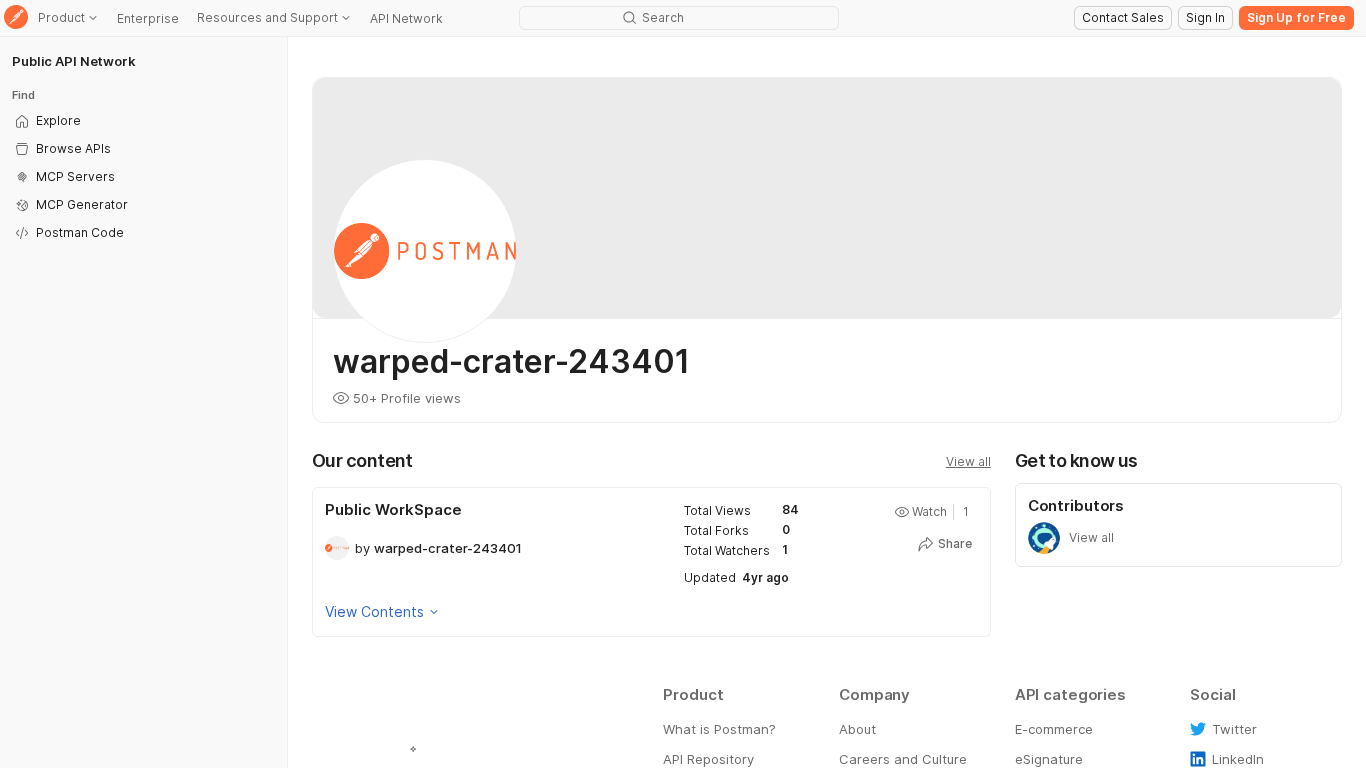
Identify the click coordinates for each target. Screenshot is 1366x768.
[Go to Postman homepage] (16, 18)
